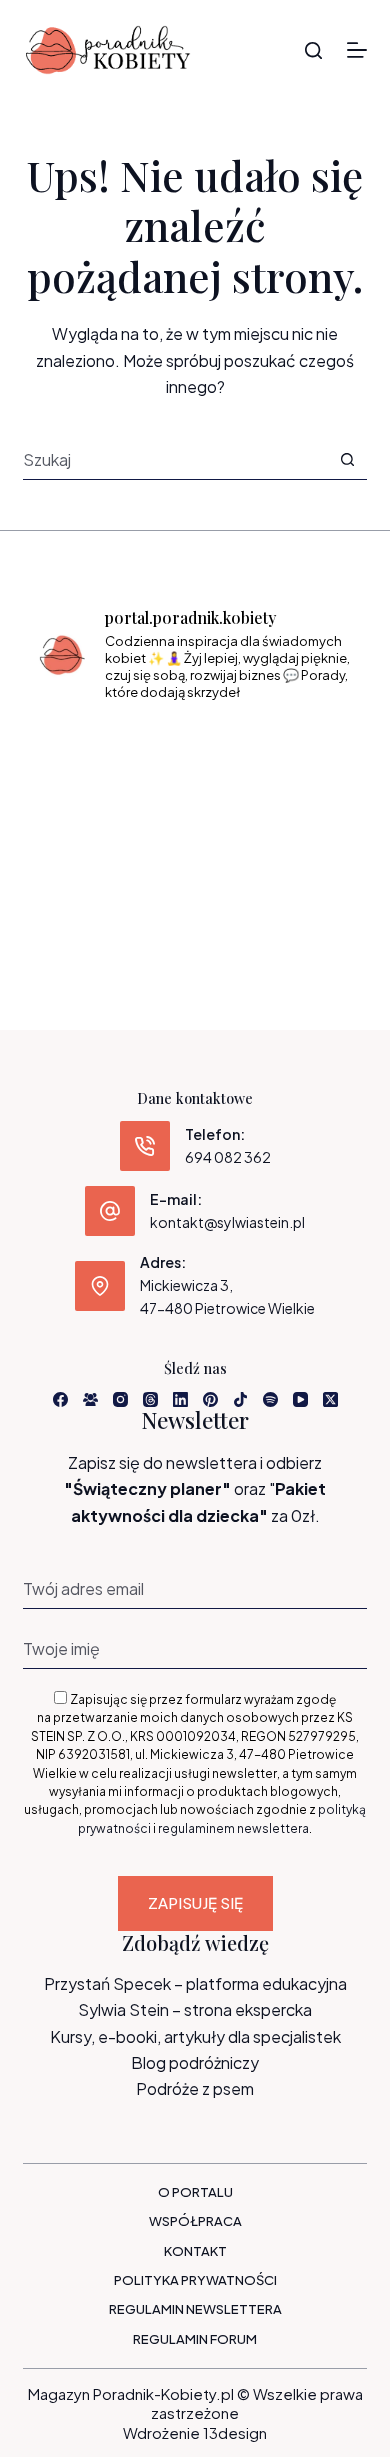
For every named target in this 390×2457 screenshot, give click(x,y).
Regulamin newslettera (195, 2309)
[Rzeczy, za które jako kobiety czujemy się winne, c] (305, 753)
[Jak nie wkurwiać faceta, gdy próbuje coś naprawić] (305, 819)
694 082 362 (228, 1157)
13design (235, 2432)
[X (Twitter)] (330, 1399)
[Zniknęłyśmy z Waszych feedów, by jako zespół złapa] (85, 885)
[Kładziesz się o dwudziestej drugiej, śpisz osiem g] (85, 753)
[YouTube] (300, 1399)
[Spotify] (270, 1399)
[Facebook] (60, 1399)
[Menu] (357, 50)
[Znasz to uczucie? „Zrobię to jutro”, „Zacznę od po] (195, 753)
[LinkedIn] (180, 1399)
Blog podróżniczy (195, 2062)
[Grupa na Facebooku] (90, 1399)
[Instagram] (120, 1399)
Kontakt (195, 2251)
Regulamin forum (195, 2339)
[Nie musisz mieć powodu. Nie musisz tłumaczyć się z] (195, 819)
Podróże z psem (195, 2088)
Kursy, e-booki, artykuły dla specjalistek (195, 2036)
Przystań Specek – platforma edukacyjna (195, 1983)
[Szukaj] (313, 50)
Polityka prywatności (195, 2280)
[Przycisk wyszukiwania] (347, 459)
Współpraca (195, 2221)
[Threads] (150, 1399)
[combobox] (175, 460)
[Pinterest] (210, 1399)
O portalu (195, 2192)
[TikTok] (240, 1399)
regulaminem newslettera (233, 1828)
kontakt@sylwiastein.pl (227, 1222)
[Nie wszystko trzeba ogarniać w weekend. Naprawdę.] (85, 819)
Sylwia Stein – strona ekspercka (195, 2009)
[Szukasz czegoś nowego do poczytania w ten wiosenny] (195, 885)
